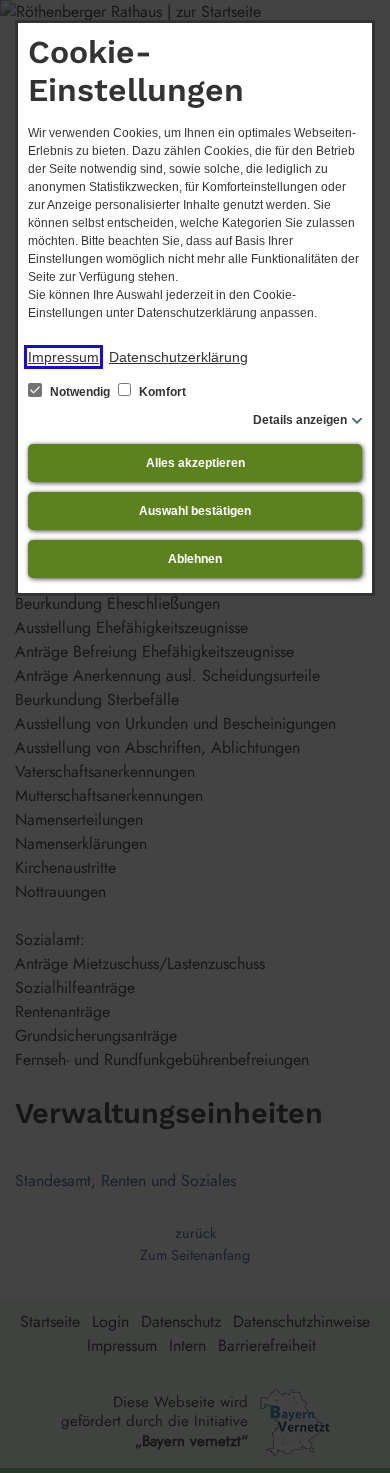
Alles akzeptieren (195, 463)
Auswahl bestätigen (195, 511)
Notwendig (80, 392)
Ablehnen (195, 559)
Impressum (63, 357)
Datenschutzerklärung (178, 357)
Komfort (161, 392)
